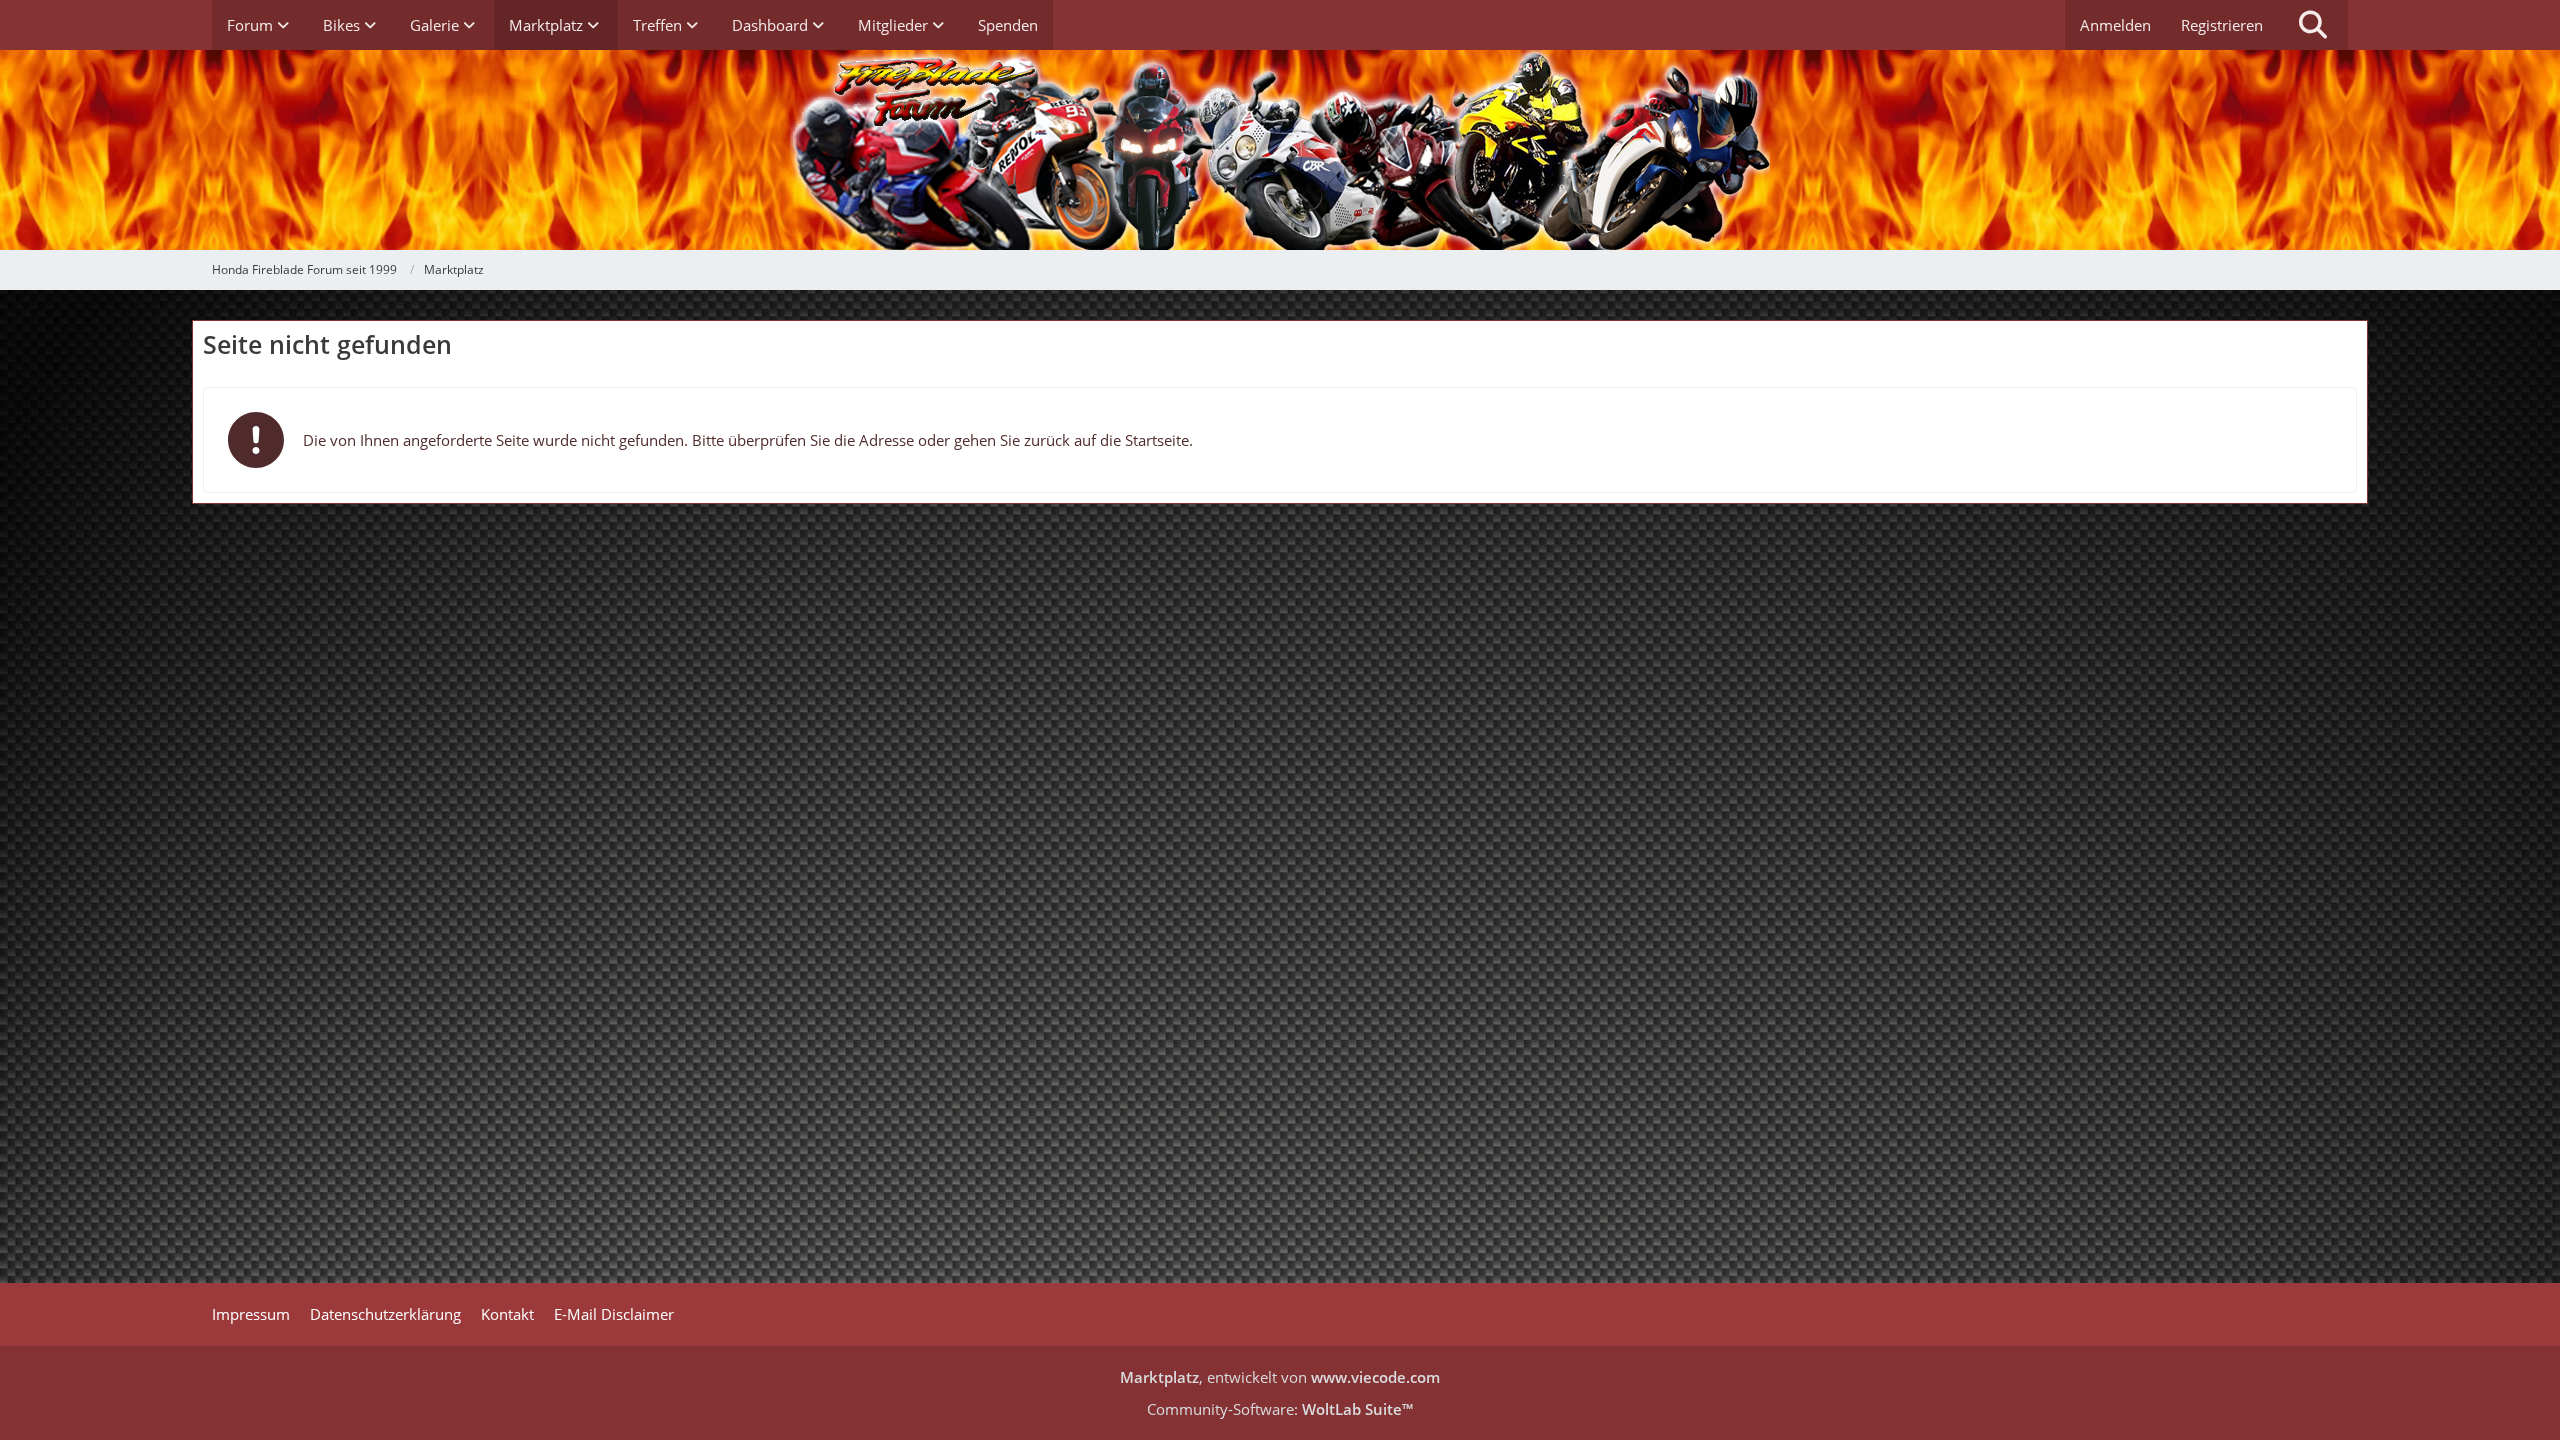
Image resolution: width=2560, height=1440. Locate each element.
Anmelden (2115, 25)
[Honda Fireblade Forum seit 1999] (1280, 150)
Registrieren (2222, 25)
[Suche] (2313, 25)
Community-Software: (1280, 1409)
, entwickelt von (1280, 1377)
